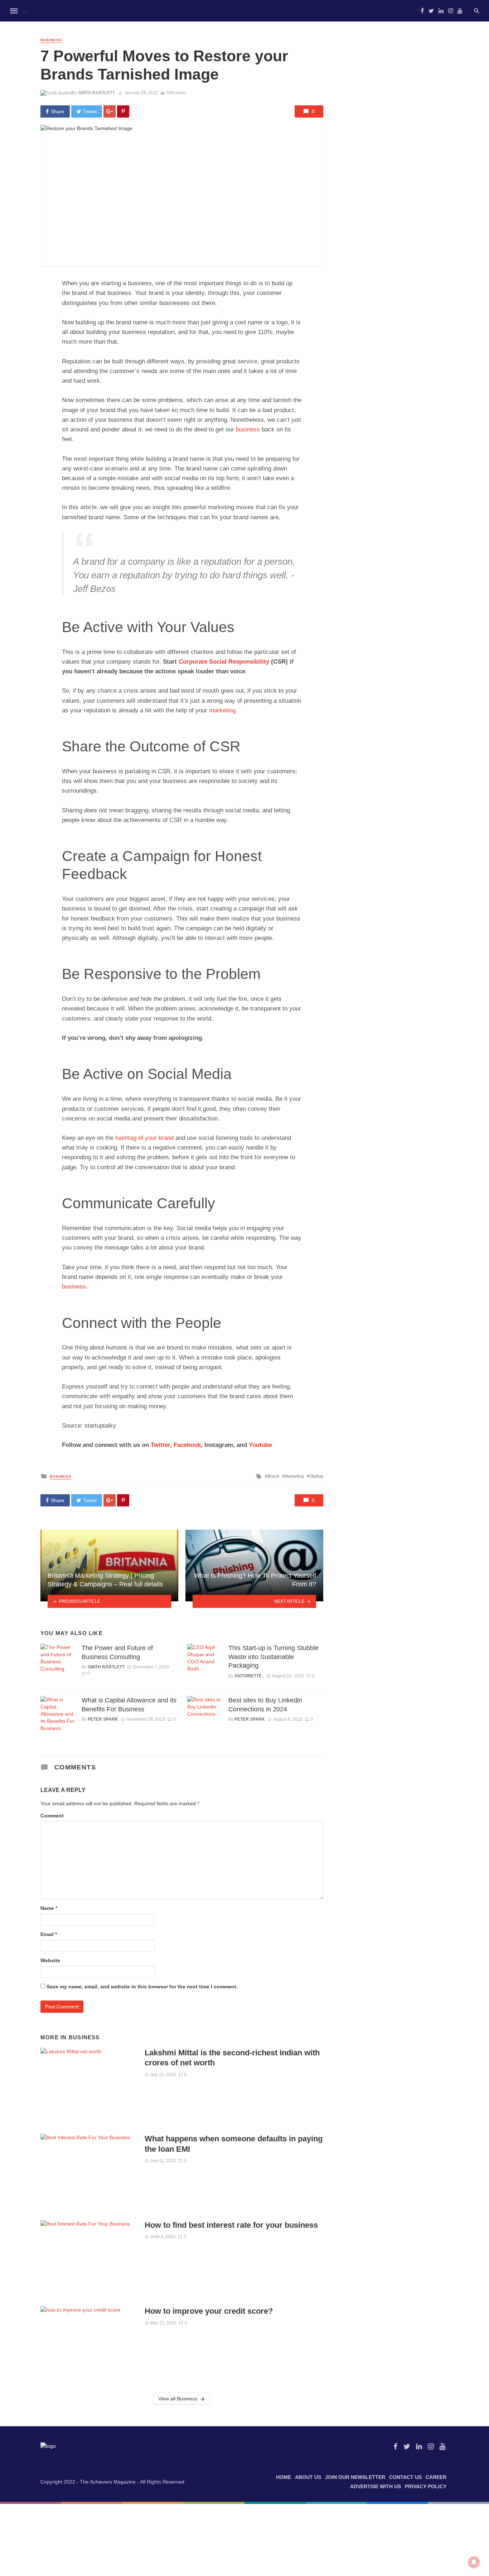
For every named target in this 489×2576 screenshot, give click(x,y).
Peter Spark (103, 1719)
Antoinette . (249, 1676)
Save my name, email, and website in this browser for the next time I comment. (142, 1987)
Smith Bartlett (96, 93)
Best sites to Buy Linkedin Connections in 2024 (265, 1705)
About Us (308, 2477)
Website (50, 1960)
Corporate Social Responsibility (224, 662)
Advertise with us (376, 2486)
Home (284, 2477)
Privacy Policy (426, 2486)
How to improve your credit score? (209, 2311)
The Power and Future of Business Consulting (117, 1652)
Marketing (294, 1476)
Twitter (160, 1445)
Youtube (260, 1445)
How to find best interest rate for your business (233, 2225)
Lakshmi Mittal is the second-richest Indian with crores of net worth (232, 2058)
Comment (52, 1816)
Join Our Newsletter (355, 2477)
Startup (316, 1476)
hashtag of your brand (144, 1138)
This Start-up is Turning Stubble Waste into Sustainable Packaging (273, 1657)
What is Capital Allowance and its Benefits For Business (129, 1705)
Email (49, 1934)
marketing (222, 710)
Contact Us (405, 2477)
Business (51, 40)
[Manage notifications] (474, 2562)
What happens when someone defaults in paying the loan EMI (234, 2144)
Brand (273, 1476)
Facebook (187, 1445)
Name (49, 1908)
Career (436, 2477)
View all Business (178, 2399)
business (248, 429)
